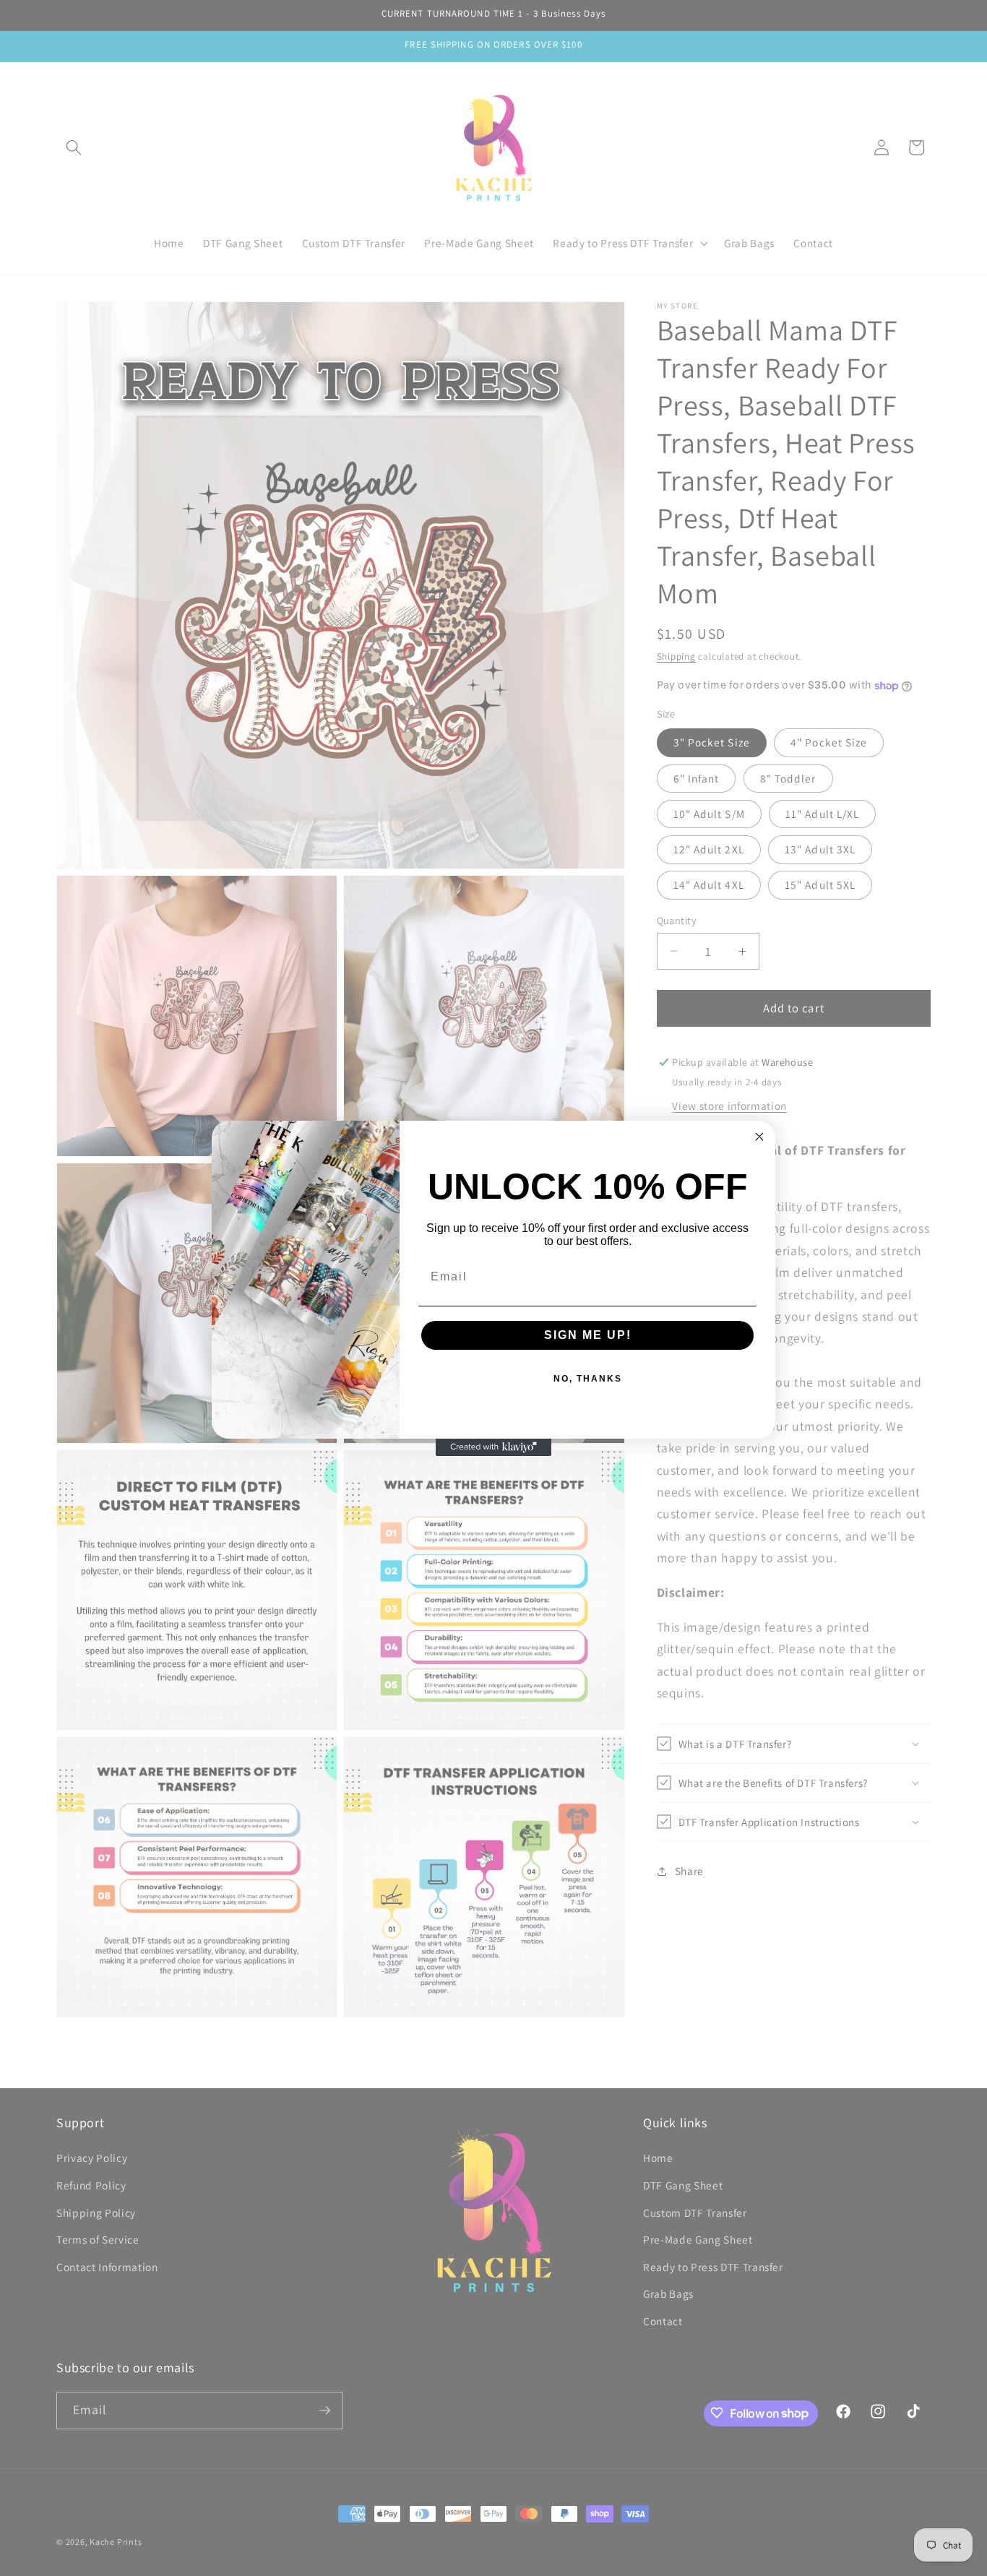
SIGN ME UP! (588, 1335)
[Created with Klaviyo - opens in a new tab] (493, 1447)
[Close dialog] (759, 1137)
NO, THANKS (588, 1379)
